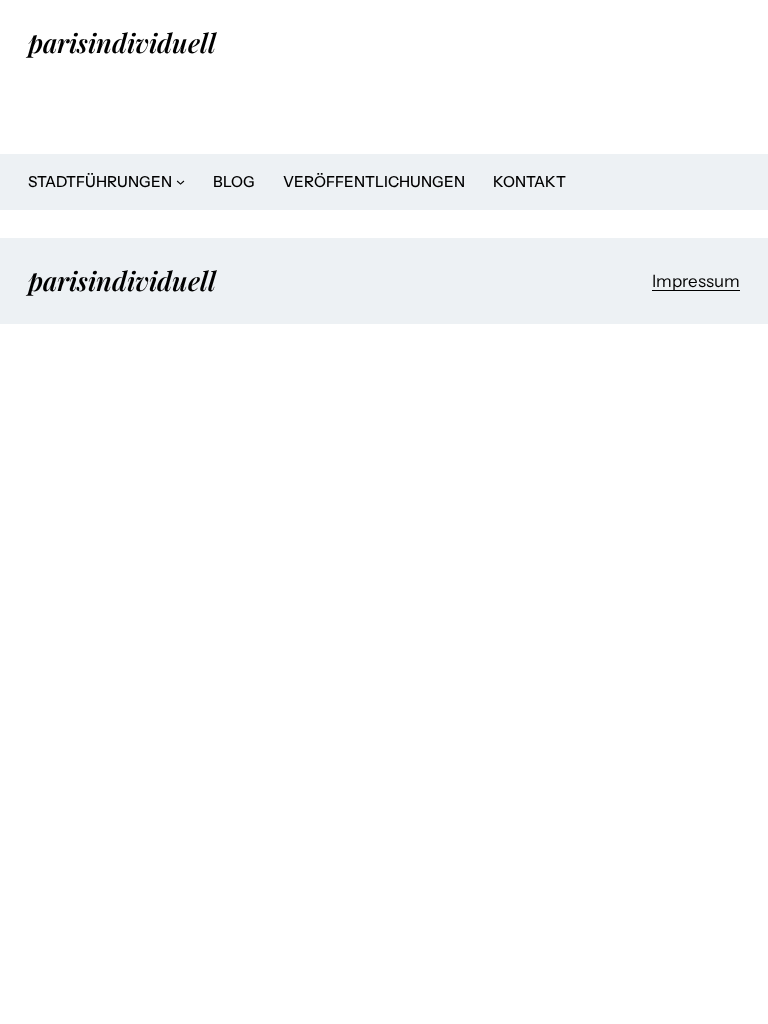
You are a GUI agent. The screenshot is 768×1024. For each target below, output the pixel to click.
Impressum (696, 281)
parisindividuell (122, 42)
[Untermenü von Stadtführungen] (180, 181)
